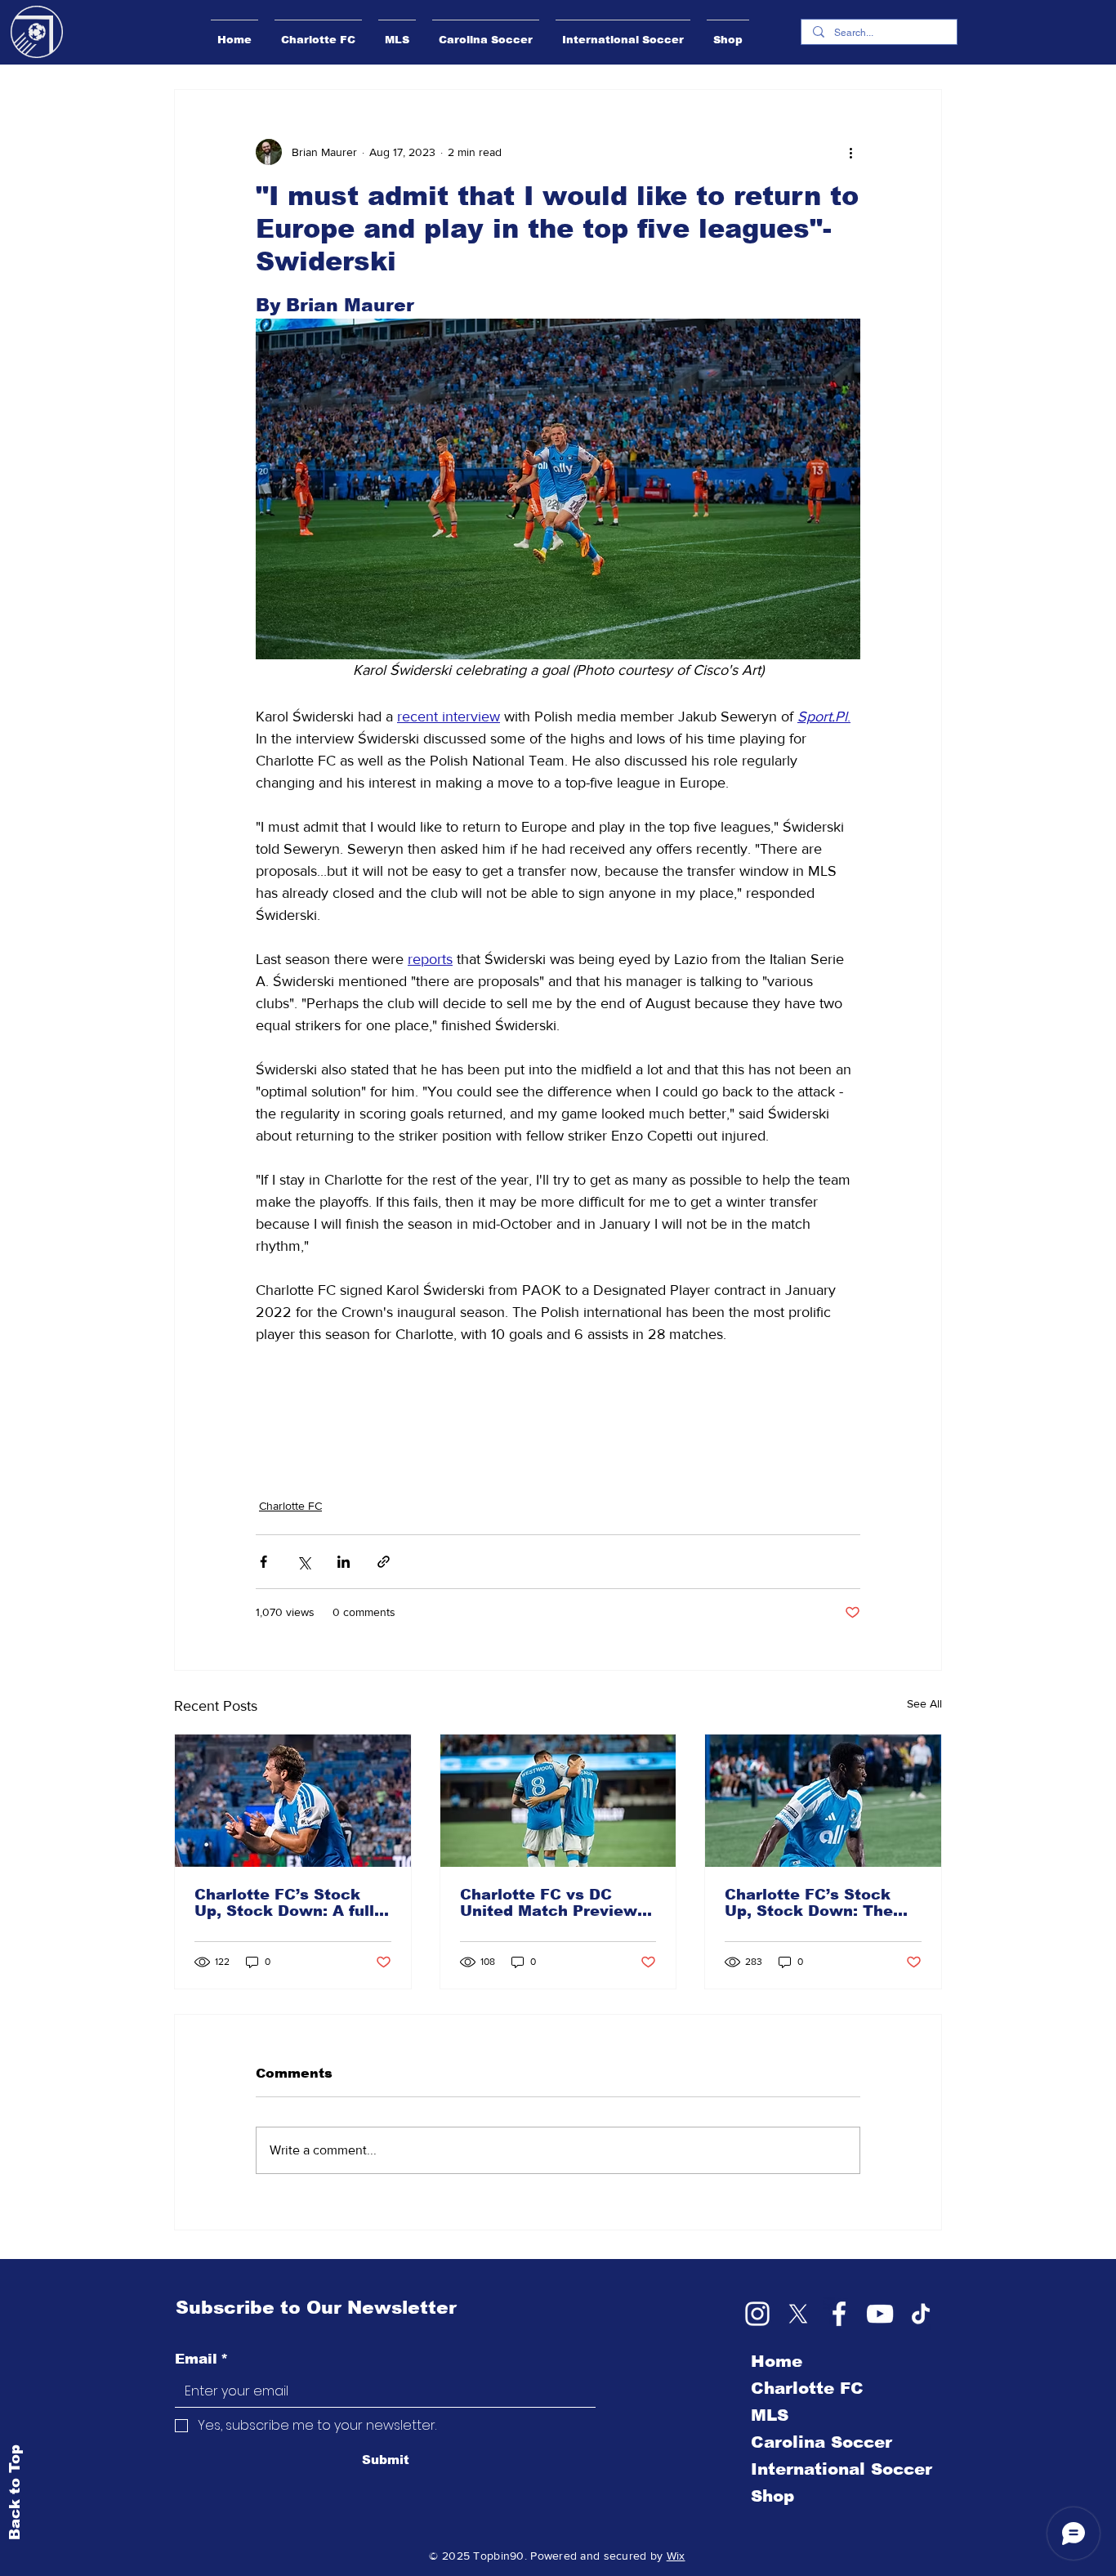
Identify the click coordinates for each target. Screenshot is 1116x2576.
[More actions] (850, 152)
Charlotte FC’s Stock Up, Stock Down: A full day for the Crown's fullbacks (284, 1903)
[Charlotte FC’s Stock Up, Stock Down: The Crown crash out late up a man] (823, 1801)
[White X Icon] (798, 2314)
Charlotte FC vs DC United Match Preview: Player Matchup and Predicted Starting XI (551, 1903)
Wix (676, 2556)
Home (777, 2361)
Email (201, 2359)
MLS (770, 2415)
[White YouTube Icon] (880, 2314)
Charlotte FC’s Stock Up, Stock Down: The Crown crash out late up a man (821, 1903)
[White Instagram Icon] (757, 2314)
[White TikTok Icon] (921, 2314)
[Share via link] (384, 1562)
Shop (772, 2496)
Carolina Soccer (821, 2442)
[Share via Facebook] (263, 1562)
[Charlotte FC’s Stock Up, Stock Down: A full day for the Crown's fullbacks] (293, 1801)
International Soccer (841, 2469)
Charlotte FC (290, 1506)
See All (924, 1703)
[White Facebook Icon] (839, 2314)
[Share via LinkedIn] (344, 1562)
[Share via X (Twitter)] (304, 1562)
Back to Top (15, 2491)
